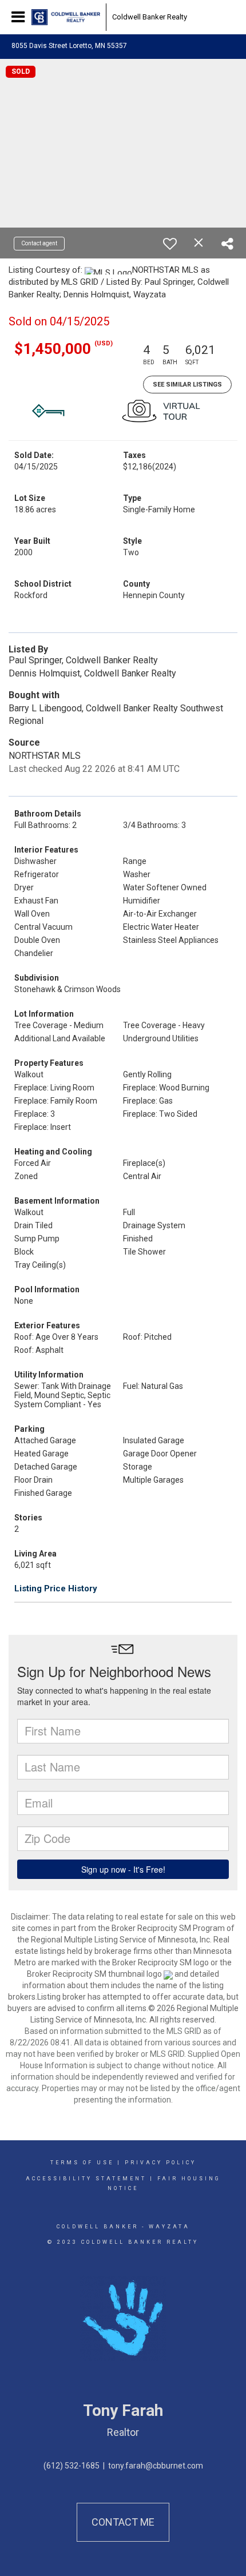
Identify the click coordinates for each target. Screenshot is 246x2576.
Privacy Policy (160, 2163)
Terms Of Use (82, 2163)
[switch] (170, 244)
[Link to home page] (66, 17)
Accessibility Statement (86, 2179)
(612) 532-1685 (72, 2466)
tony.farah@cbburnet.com (156, 2466)
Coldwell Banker (98, 2227)
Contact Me (123, 2522)
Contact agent (39, 243)
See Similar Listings (187, 385)
